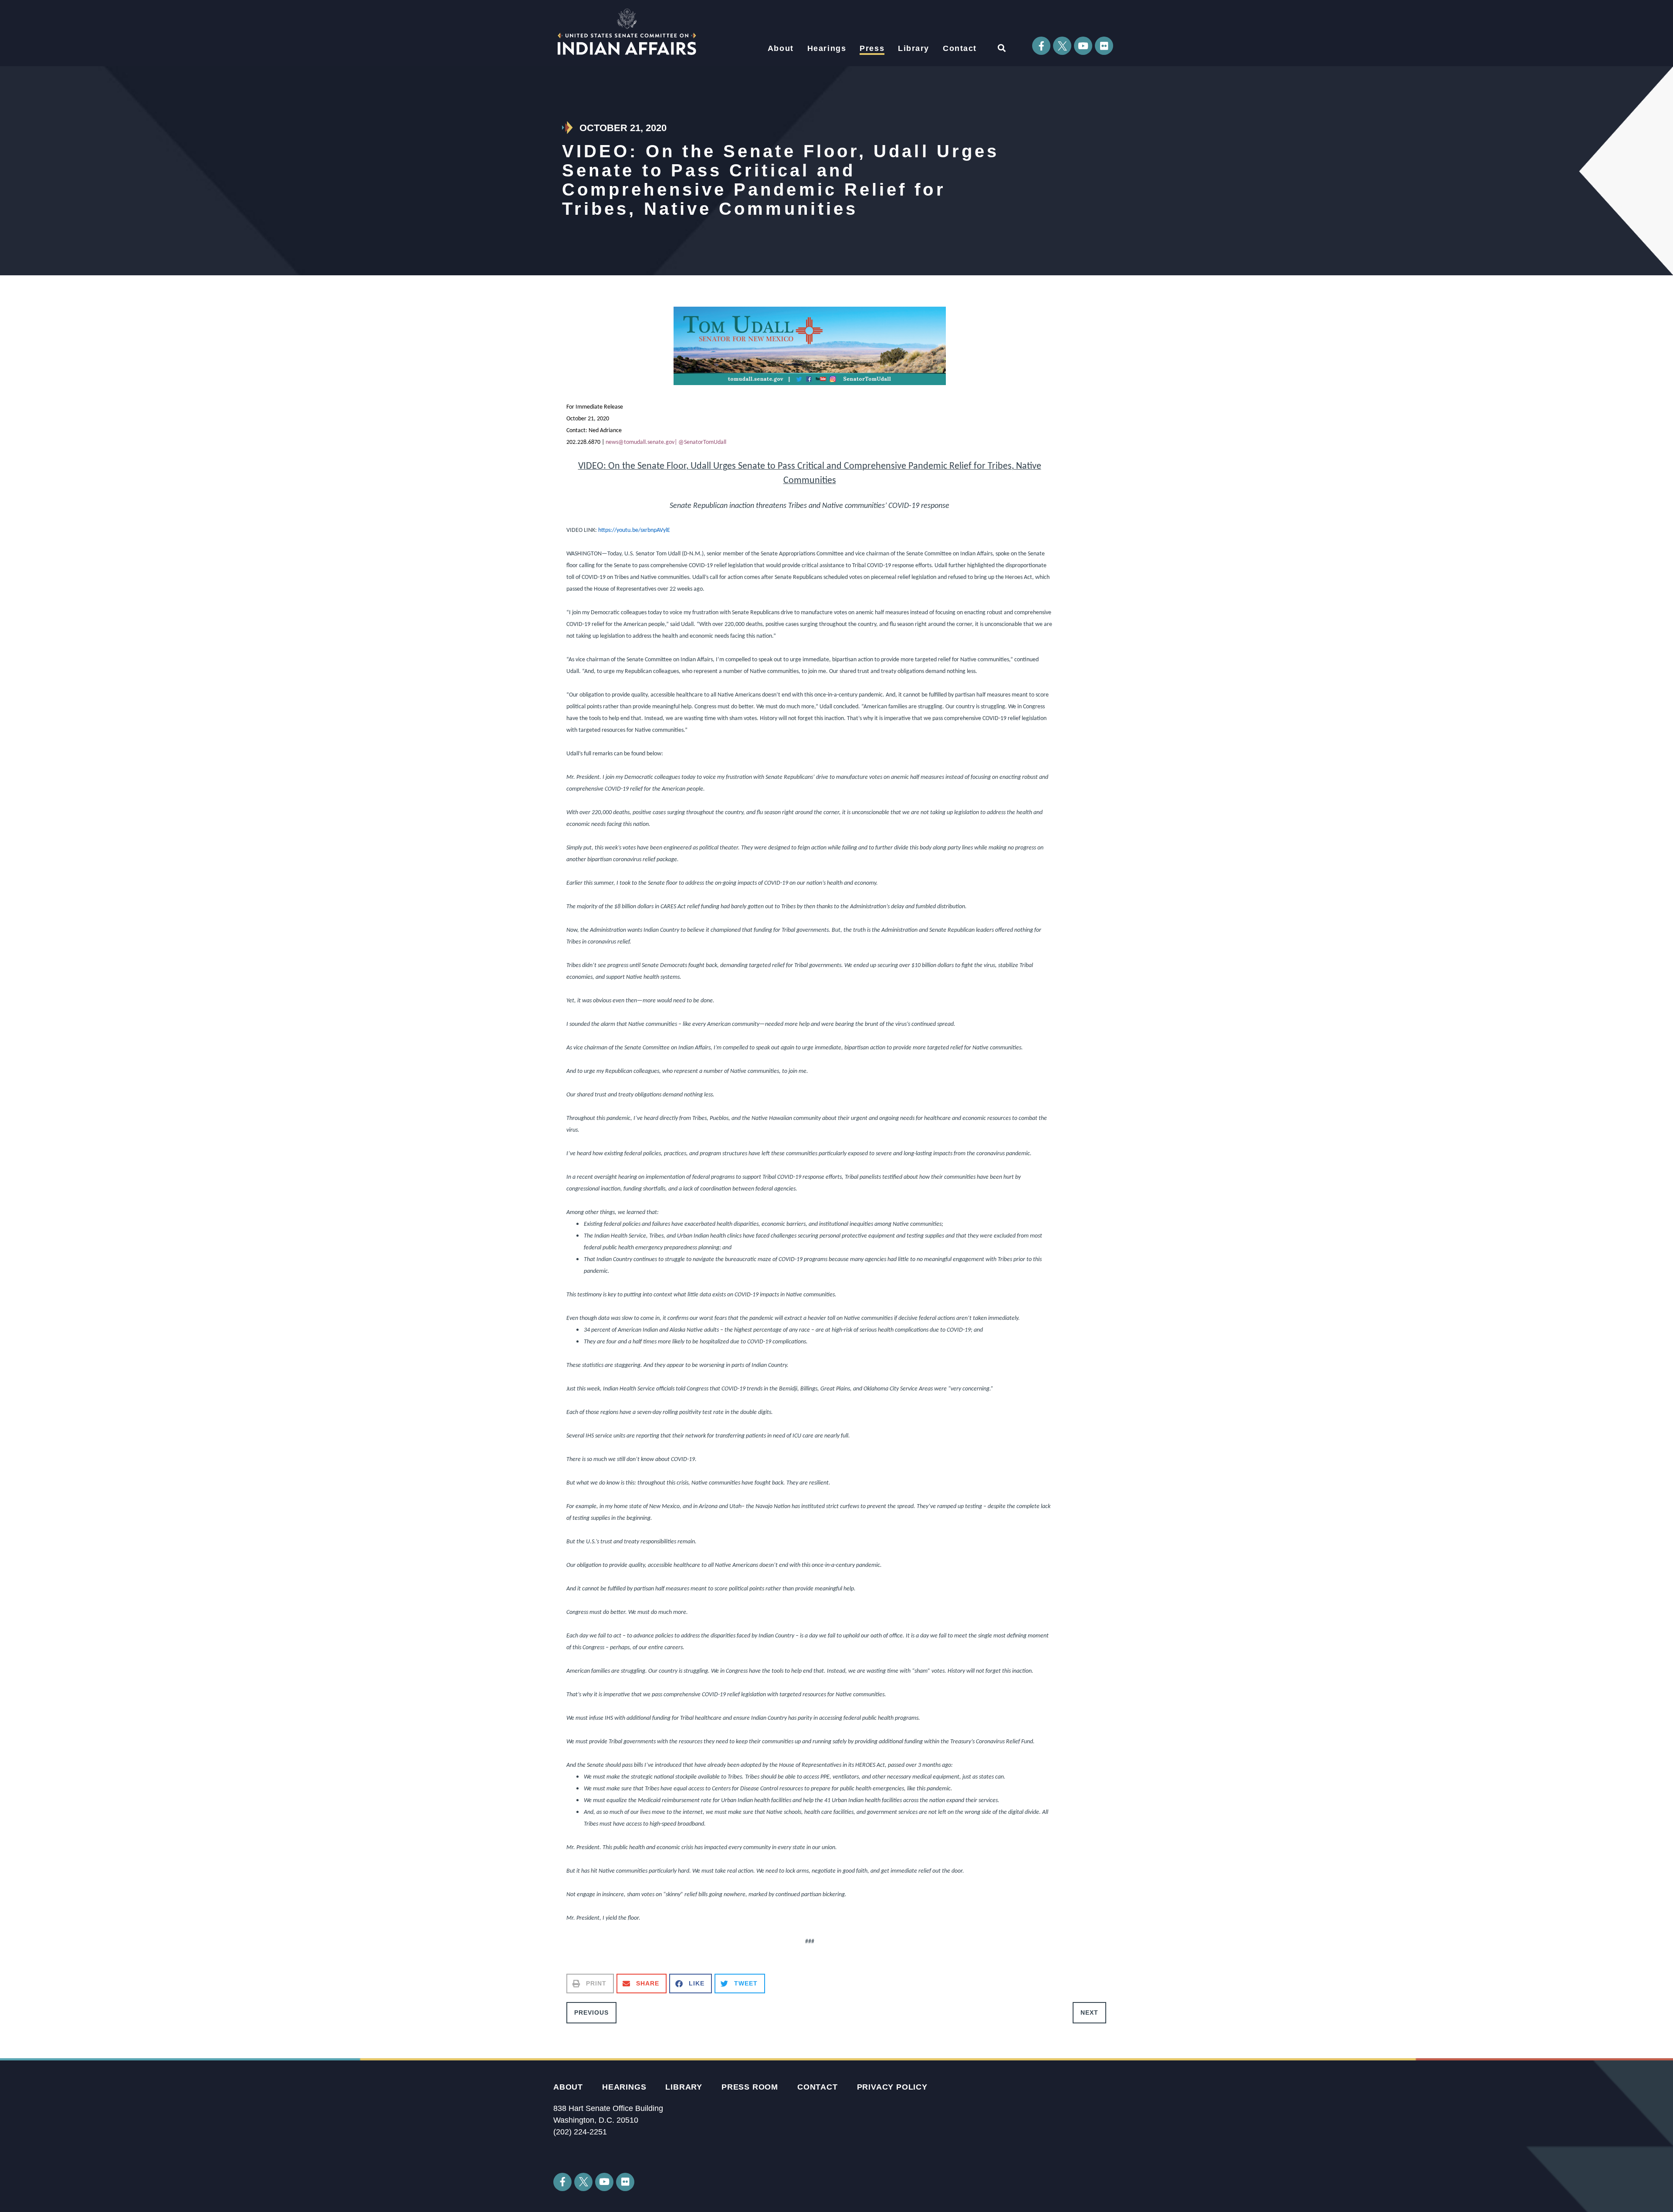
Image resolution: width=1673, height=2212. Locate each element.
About (781, 48)
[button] (1001, 48)
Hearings (827, 48)
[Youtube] (1083, 46)
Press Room (750, 2087)
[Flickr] (1104, 46)
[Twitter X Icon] (1062, 46)
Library (914, 48)
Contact (960, 48)
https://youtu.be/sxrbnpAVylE (634, 530)
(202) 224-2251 (580, 2132)
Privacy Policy (892, 2087)
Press (872, 48)
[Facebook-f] (1041, 46)
